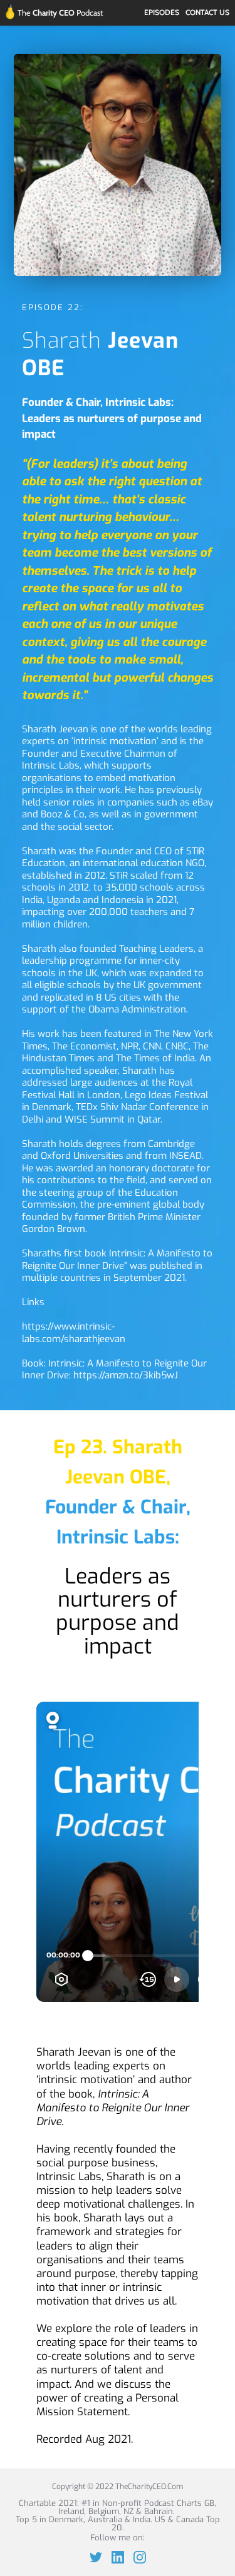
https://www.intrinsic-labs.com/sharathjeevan (74, 1333)
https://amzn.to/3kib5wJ (126, 1375)
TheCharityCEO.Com (149, 2487)
